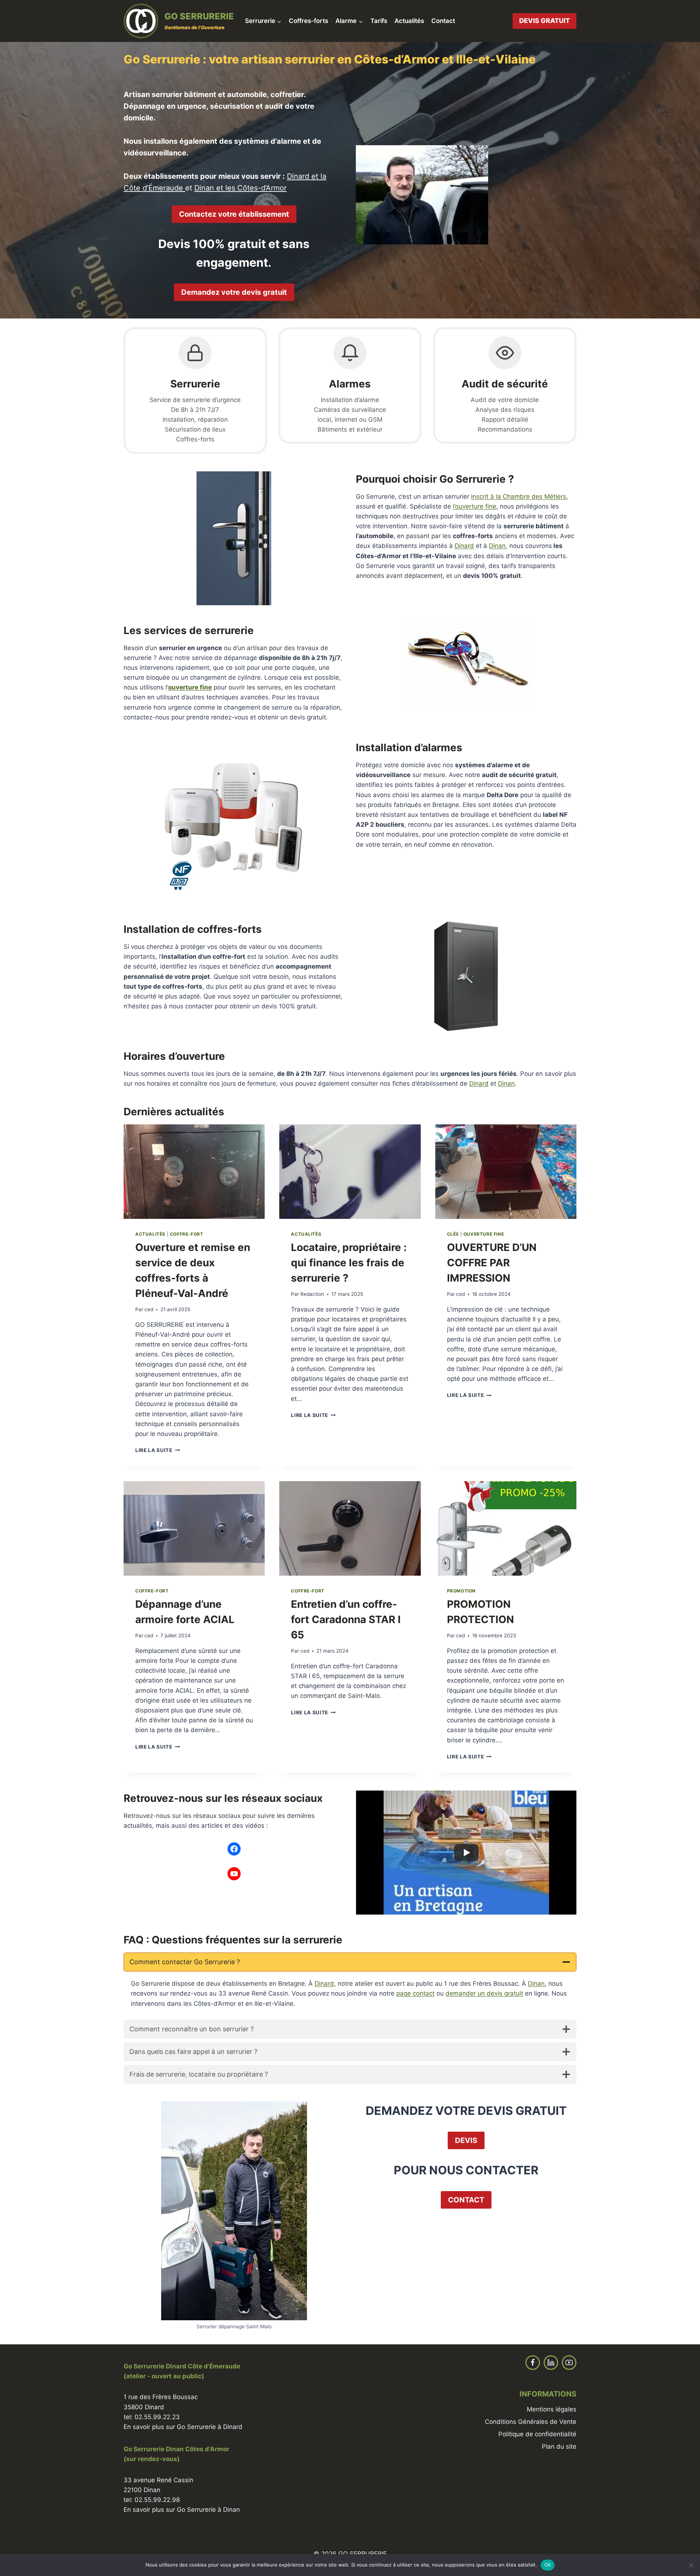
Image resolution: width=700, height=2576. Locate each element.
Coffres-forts (308, 21)
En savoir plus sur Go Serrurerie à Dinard (183, 2427)
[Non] (691, 2565)
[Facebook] (533, 2363)
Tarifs (379, 21)
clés (453, 1234)
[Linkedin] (551, 2363)
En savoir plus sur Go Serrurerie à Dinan (182, 2510)
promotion (461, 1591)
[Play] (466, 1853)
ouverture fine (190, 687)
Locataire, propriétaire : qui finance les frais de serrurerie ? (349, 1263)
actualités (150, 1234)
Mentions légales (552, 2409)
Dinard (464, 546)
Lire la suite (157, 1450)
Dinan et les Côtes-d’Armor (240, 188)
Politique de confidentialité (537, 2434)
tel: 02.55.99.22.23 (152, 2417)
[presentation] (194, 1171)
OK (548, 2565)
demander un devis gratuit (484, 1993)
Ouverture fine (484, 1234)
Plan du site (559, 2446)
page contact (415, 1993)
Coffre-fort (187, 1234)
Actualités (409, 21)
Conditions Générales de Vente (531, 2422)
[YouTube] (569, 2363)
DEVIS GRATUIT (545, 21)
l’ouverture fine (475, 506)
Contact (443, 21)
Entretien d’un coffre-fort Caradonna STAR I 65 (346, 1619)
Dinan (497, 546)
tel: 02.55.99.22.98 (152, 2500)
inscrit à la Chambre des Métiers (519, 497)
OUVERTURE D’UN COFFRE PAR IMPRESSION (492, 1263)
